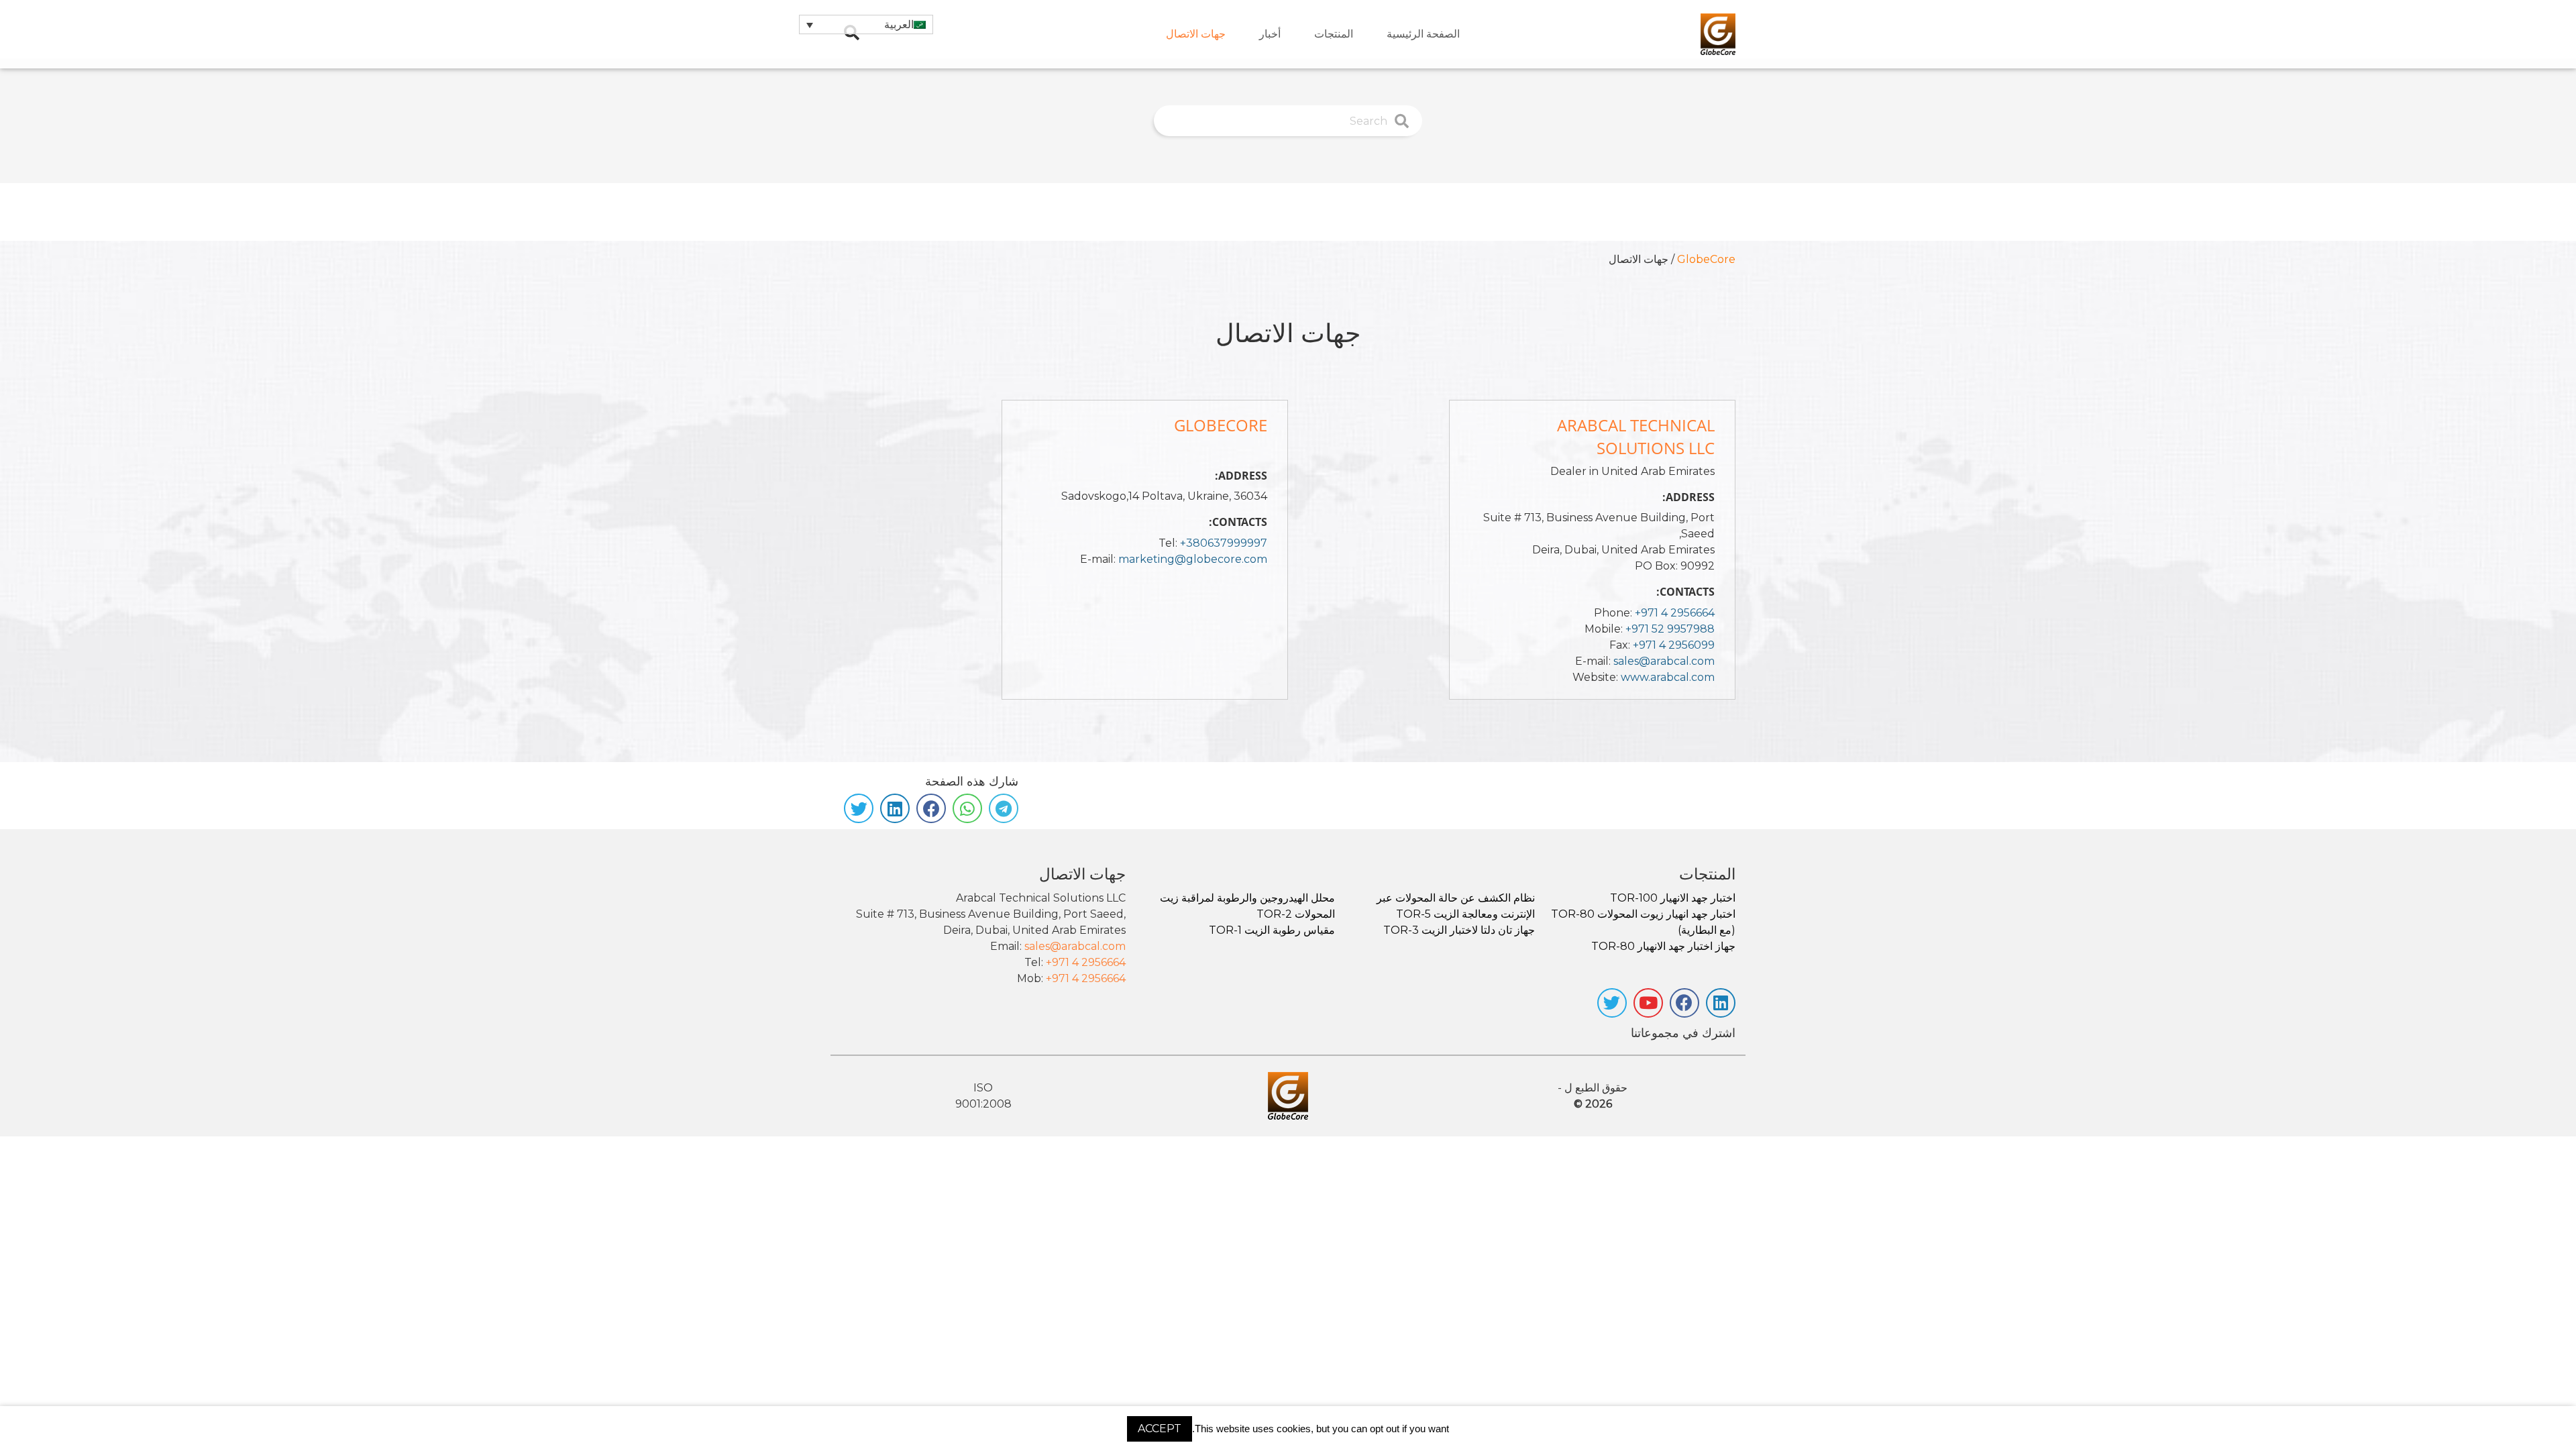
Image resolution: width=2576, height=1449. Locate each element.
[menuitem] (1423, 34)
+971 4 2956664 (1675, 613)
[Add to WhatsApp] (967, 808)
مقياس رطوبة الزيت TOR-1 (1272, 930)
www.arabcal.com (1668, 677)
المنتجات (1334, 34)
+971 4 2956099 (1674, 645)
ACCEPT (1160, 1429)
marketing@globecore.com (1193, 559)
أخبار (1270, 34)
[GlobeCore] (1718, 34)
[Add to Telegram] (1004, 808)
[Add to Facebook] (931, 808)
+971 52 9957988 (1670, 629)
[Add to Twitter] (859, 808)
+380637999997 (1224, 543)
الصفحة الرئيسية (1423, 34)
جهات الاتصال (1196, 34)
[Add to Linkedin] (895, 808)
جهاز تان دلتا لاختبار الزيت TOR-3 (1459, 930)
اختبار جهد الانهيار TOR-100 (1673, 898)
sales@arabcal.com (1664, 661)
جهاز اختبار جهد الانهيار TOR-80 (1663, 946)
